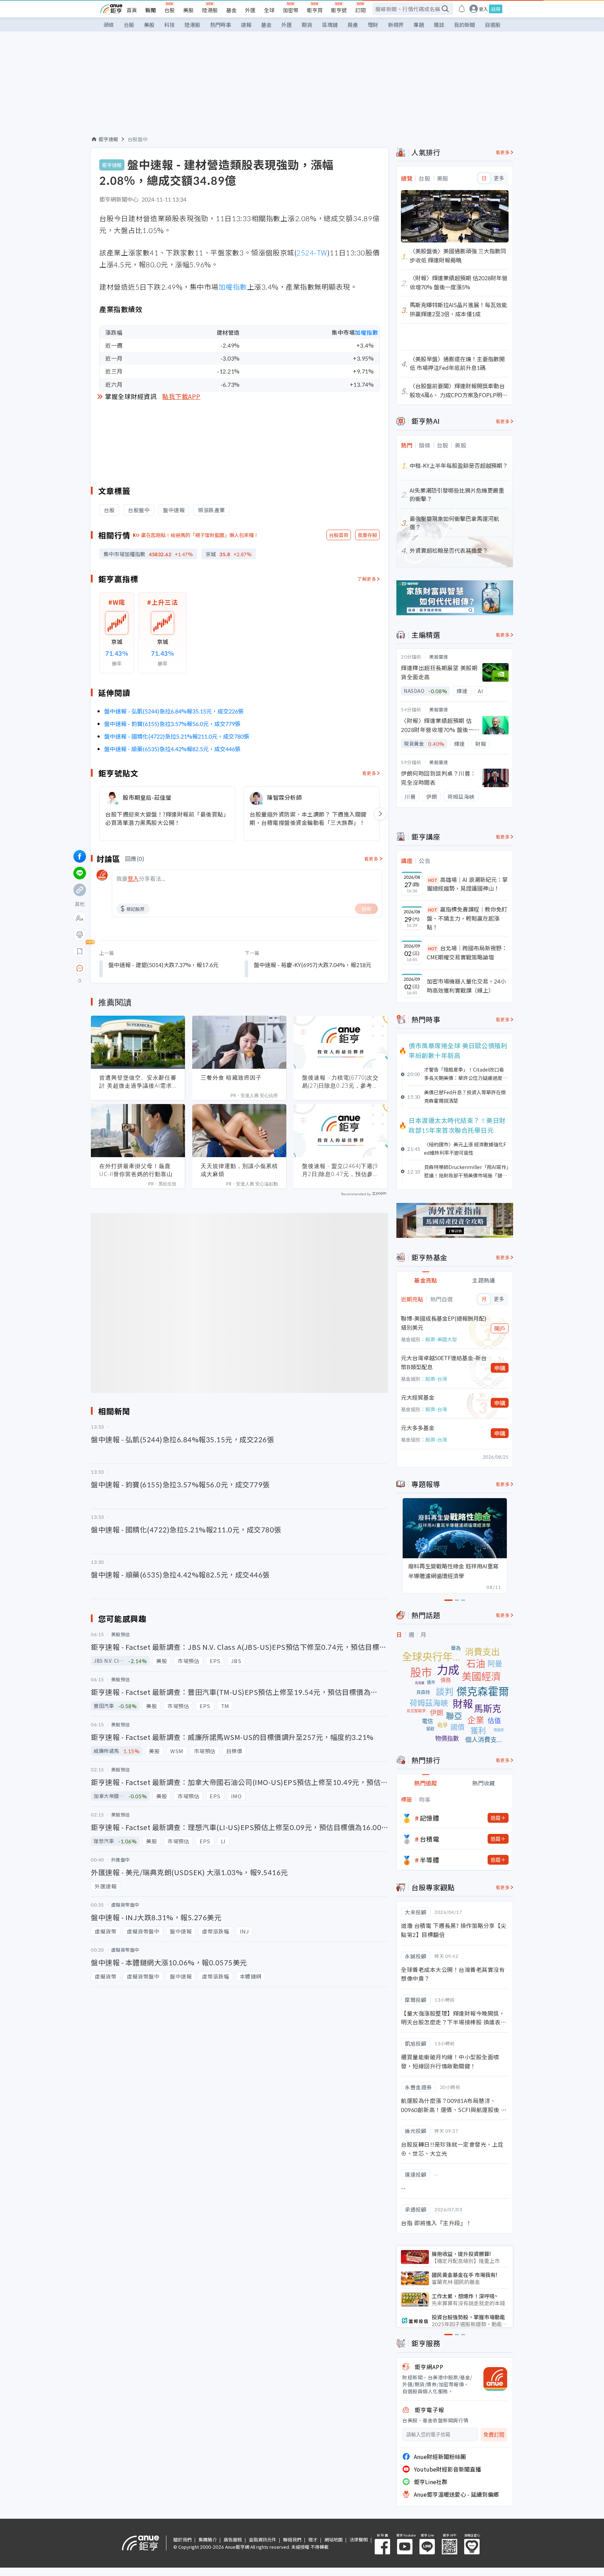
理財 (373, 25)
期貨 (307, 25)
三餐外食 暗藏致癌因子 (231, 1077)
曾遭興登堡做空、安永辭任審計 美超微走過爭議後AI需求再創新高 (138, 1082)
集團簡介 (208, 2539)
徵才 (313, 2539)
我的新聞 (465, 25)
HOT (433, 880)
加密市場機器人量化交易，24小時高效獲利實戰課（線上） (466, 986)
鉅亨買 (315, 10)
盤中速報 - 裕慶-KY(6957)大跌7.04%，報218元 (312, 965)
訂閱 (360, 10)
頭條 (109, 25)
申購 (500, 1368)
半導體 (430, 1860)
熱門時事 (221, 25)
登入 (483, 9)
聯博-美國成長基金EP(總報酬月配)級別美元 (444, 1323)
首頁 (132, 10)
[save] (80, 951)
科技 (170, 25)
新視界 (396, 25)
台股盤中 (138, 139)
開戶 (500, 1328)
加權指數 (233, 287)
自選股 (493, 25)
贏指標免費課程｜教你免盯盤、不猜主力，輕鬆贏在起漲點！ (467, 918)
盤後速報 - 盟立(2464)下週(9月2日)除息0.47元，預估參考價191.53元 (340, 1170)
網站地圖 (333, 2539)
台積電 (430, 1839)
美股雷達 (439, 657)
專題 (419, 25)
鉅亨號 (339, 10)
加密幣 (291, 10)
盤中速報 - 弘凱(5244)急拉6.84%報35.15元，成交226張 (174, 711)
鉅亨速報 (108, 139)
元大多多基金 (418, 1428)
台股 (170, 10)
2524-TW (312, 252)
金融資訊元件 (263, 2539)
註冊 (496, 9)
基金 (231, 10)
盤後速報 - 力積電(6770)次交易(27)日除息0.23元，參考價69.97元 (340, 1082)
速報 (246, 25)
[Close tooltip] (138, 968)
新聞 (151, 10)
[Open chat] (80, 968)
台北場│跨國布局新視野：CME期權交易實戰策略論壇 (467, 952)
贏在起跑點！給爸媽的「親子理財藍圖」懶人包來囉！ (200, 535)
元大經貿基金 (418, 1397)
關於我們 (182, 2539)
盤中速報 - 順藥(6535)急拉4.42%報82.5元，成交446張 (172, 749)
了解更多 (367, 579)
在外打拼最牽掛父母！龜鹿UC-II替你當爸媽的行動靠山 (136, 1170)
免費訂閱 (494, 2435)
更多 (499, 178)
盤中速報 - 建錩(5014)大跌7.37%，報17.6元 (163, 965)
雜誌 (439, 25)
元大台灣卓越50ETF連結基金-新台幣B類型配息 (444, 1362)
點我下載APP (181, 396)
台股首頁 (339, 535)
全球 (269, 10)
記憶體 (430, 1818)
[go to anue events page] (462, 9)
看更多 (369, 773)
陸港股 (210, 10)
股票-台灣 (436, 1379)
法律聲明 (359, 2539)
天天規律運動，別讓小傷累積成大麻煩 (239, 1170)
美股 (188, 10)
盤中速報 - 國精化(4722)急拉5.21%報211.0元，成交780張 (177, 736)
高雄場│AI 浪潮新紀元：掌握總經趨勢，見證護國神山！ (467, 884)
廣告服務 (233, 2539)
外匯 (250, 10)
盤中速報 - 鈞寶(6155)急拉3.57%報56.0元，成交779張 (172, 724)
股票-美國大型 (441, 1339)
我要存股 (367, 535)
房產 (353, 25)
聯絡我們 (292, 2539)
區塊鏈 (330, 25)
